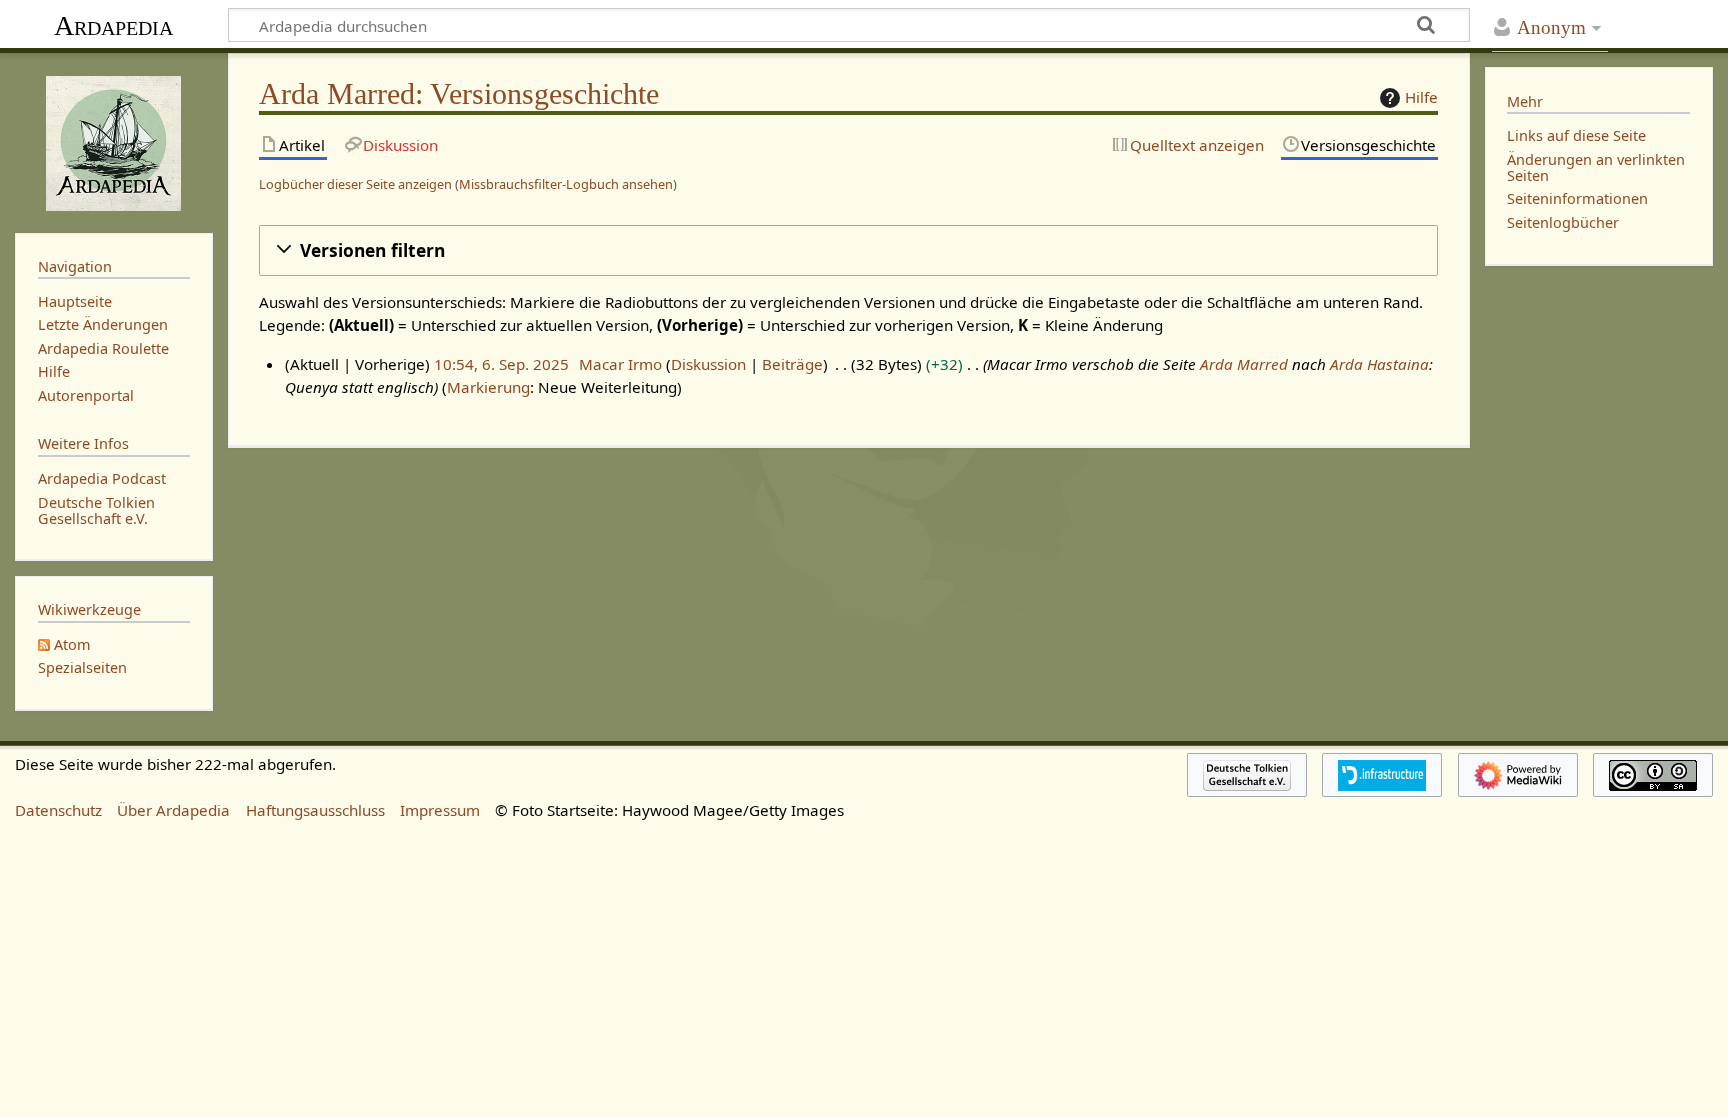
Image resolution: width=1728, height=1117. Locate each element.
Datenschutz (58, 810)
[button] (848, 250)
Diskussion (708, 364)
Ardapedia (113, 25)
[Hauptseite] (114, 141)
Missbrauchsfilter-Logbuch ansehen (566, 184)
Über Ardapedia (173, 810)
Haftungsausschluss (315, 810)
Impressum (440, 810)
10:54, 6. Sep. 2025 (501, 364)
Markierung (488, 387)
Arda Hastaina (1379, 364)
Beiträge (792, 364)
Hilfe (1421, 97)
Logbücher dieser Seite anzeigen (355, 184)
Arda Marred (1244, 364)
